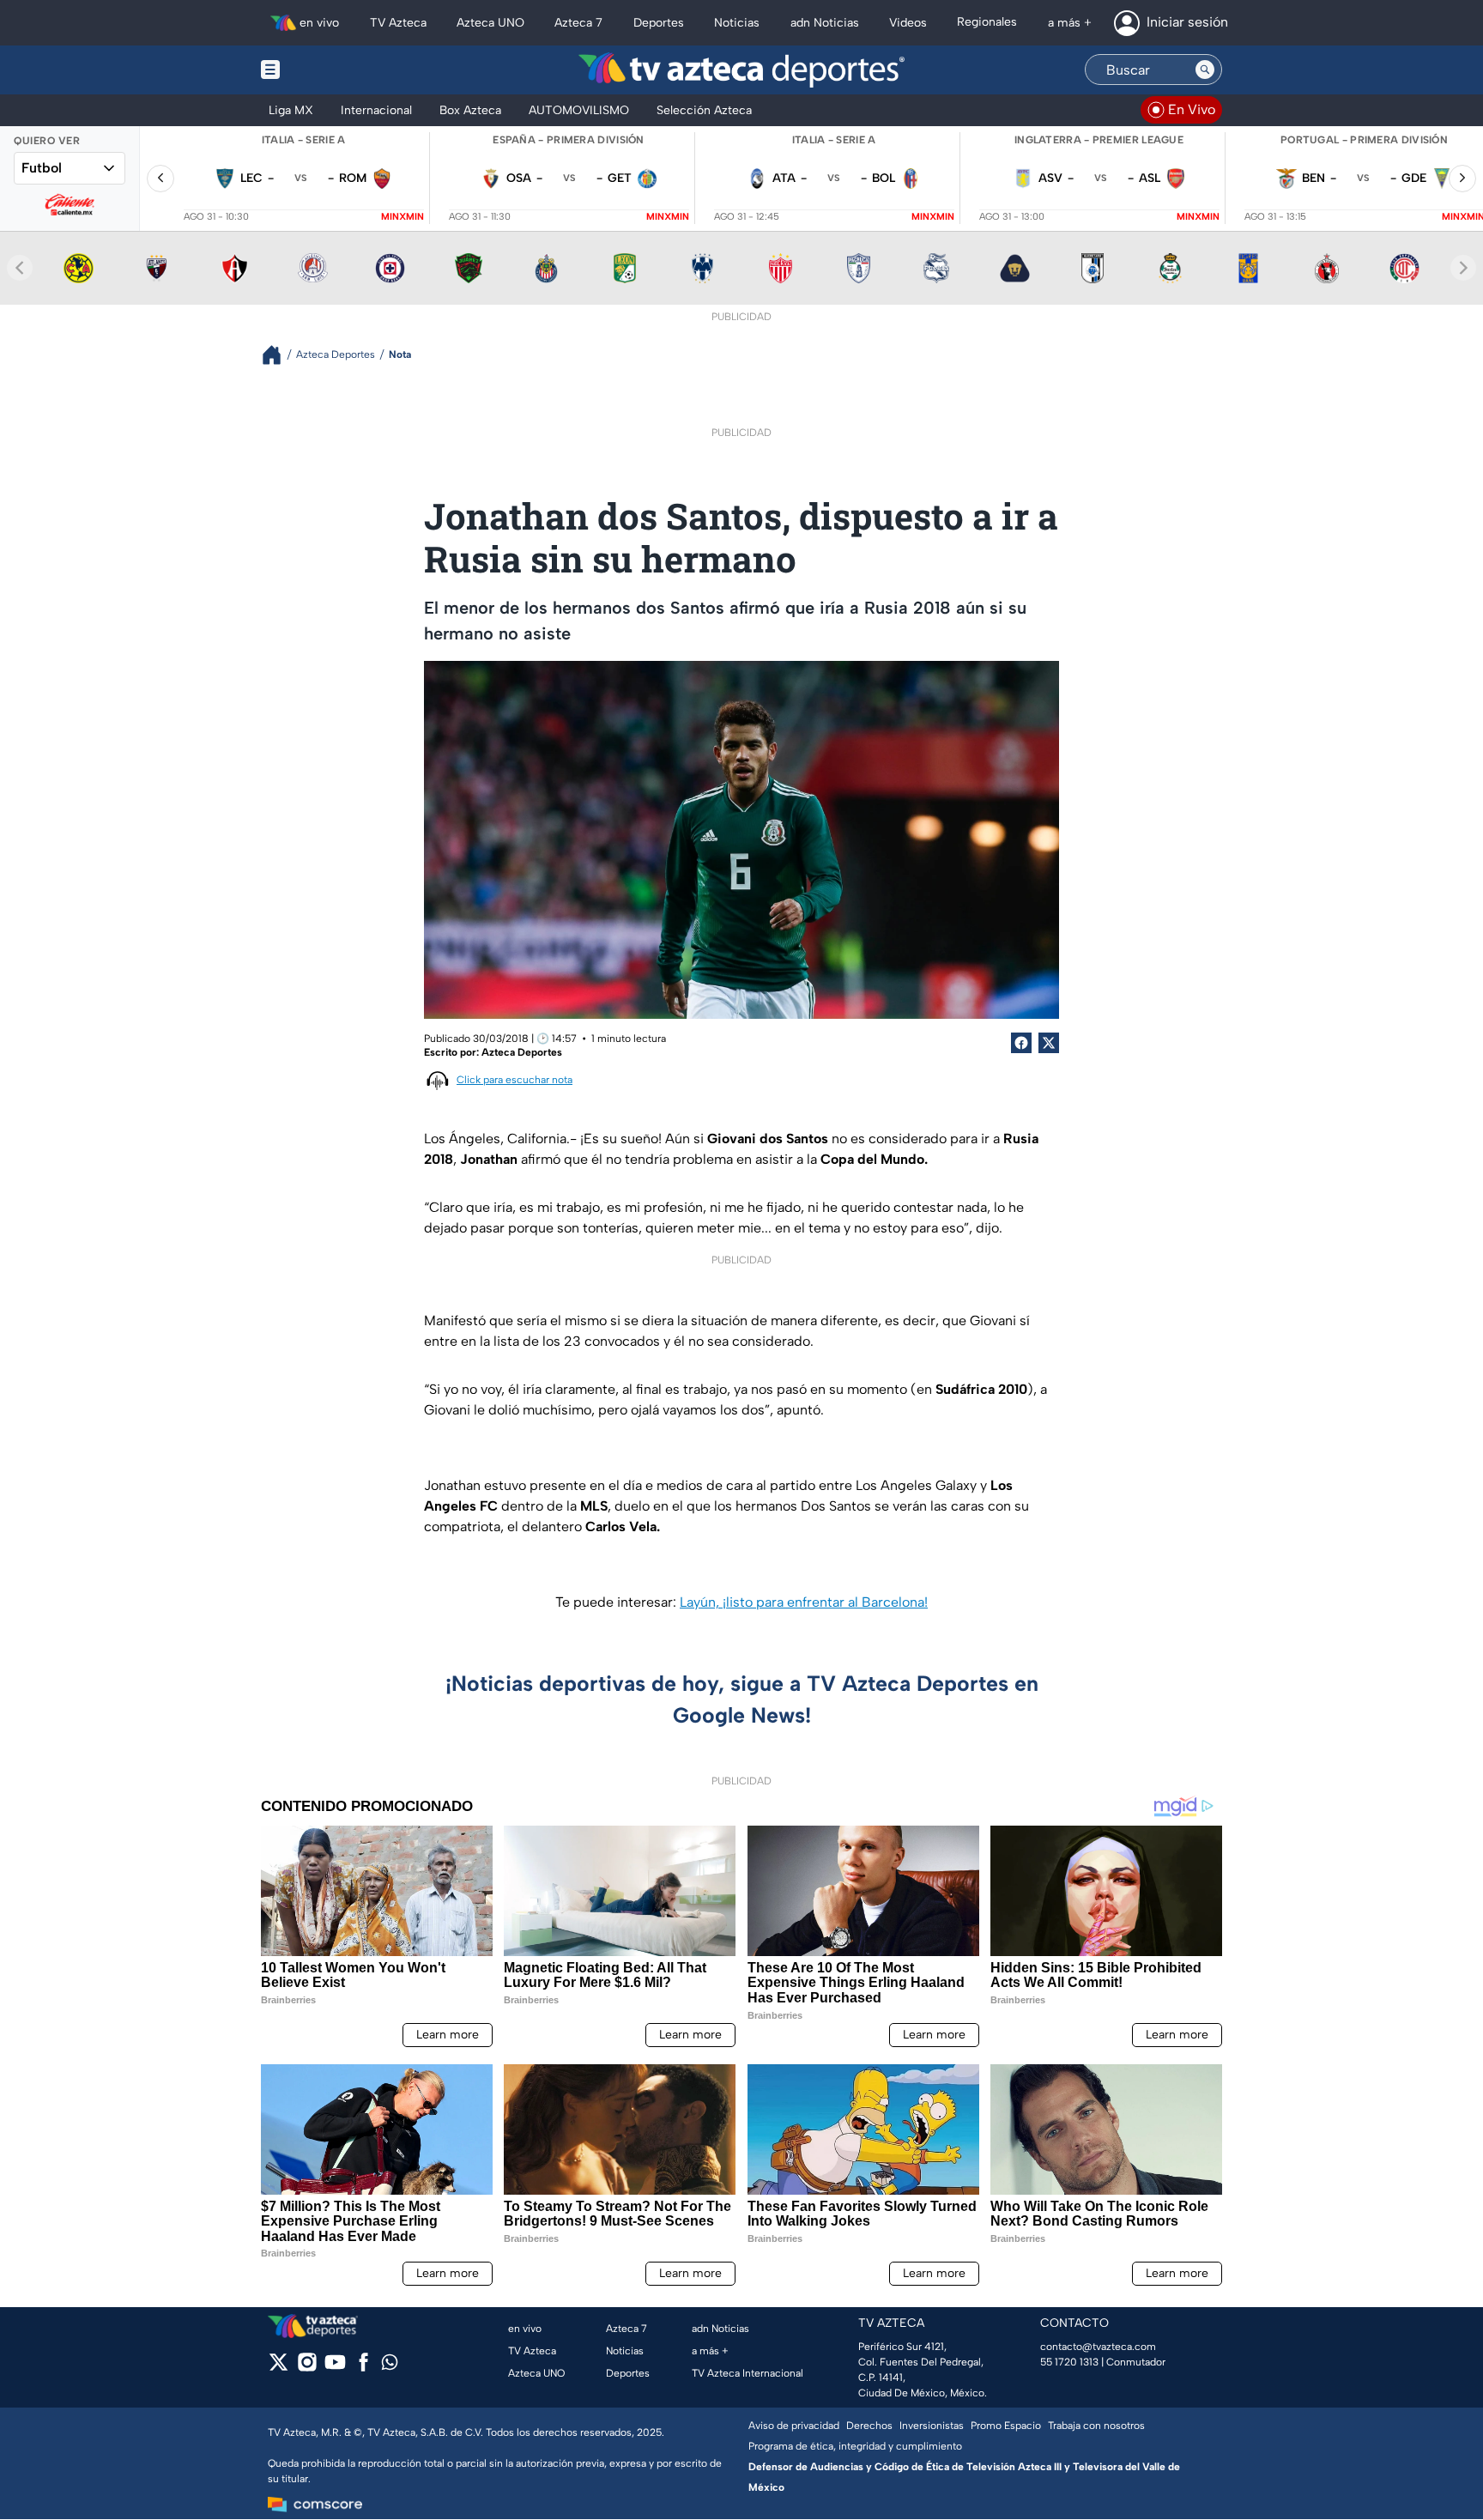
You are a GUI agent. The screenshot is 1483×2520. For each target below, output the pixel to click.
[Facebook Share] (1021, 1043)
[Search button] (1205, 70)
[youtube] (335, 2368)
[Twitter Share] (1049, 1043)
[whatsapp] (390, 2366)
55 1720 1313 (1069, 2362)
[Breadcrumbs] (278, 355)
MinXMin (403, 217)
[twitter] (278, 2368)
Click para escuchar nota (515, 1080)
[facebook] (363, 2368)
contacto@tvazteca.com (1098, 2347)
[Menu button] (330, 70)
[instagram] (307, 2368)
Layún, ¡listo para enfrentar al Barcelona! (804, 1602)
